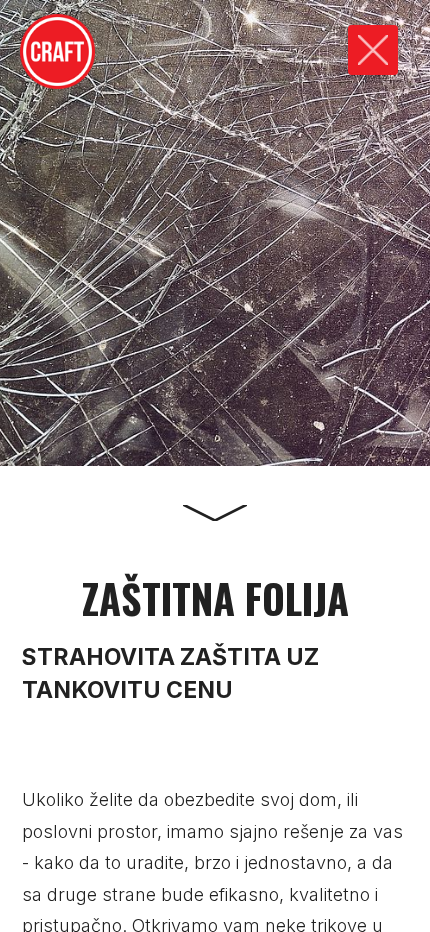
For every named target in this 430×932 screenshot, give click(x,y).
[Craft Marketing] (57, 51)
